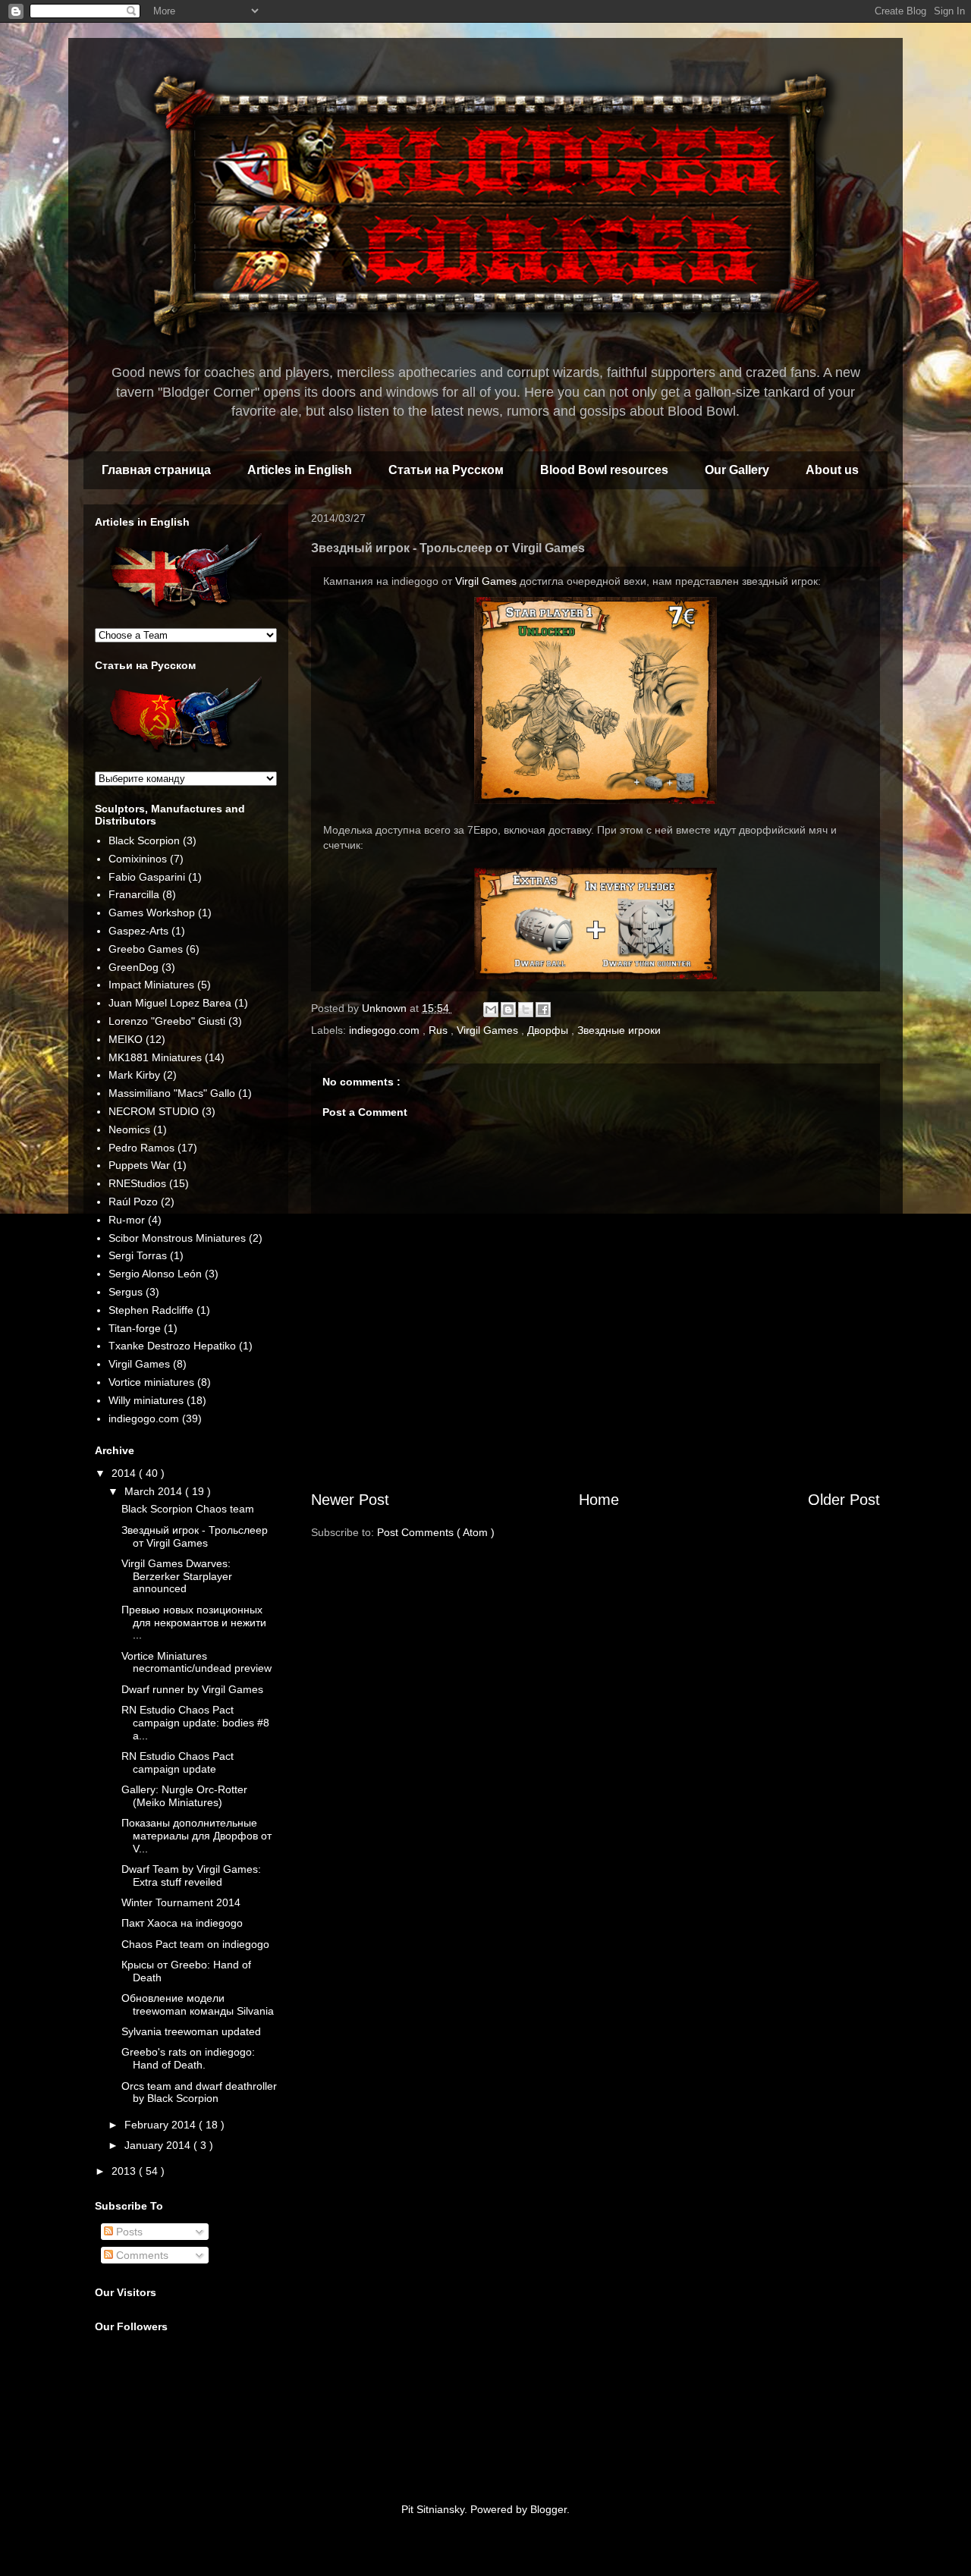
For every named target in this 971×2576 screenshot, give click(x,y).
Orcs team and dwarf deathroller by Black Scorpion (199, 2092)
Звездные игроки (619, 1030)
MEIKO (126, 1039)
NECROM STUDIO (154, 1111)
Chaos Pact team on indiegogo (195, 1944)
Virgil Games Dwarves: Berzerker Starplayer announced (177, 1576)
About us (832, 470)
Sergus (126, 1292)
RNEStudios (137, 1183)
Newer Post (350, 1500)
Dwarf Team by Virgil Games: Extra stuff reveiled (191, 1875)
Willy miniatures (146, 1400)
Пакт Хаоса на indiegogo (182, 1923)
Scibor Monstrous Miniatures (177, 1238)
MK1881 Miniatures (155, 1057)
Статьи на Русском (446, 470)
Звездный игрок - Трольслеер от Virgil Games (195, 1536)
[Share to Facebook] (543, 1010)
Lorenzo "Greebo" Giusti (167, 1021)
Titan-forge (135, 1328)
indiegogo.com (386, 1030)
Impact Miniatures (151, 985)
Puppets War (139, 1165)
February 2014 (162, 2125)
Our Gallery (737, 470)
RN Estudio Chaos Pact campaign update (178, 1762)
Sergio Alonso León (155, 1274)
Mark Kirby (134, 1075)
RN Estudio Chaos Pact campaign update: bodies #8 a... (195, 1723)
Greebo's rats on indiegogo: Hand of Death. (188, 2058)
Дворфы (549, 1030)
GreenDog (134, 967)
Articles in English (300, 470)
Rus (440, 1030)
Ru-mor (127, 1220)
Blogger (548, 2509)
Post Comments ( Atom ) (436, 1532)
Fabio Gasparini (147, 877)
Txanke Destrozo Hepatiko (172, 1346)
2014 (125, 1473)
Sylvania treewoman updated (191, 2031)
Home (599, 1500)
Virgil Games (486, 581)
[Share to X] (526, 1010)
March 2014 (155, 1491)
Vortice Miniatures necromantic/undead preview (196, 1662)
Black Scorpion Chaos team (188, 1509)
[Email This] (491, 1010)
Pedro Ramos (141, 1148)
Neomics (129, 1129)
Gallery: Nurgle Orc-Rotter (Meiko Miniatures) (184, 1796)
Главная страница (156, 470)
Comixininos (138, 859)
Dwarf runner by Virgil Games (192, 1689)
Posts (128, 2232)
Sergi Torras (138, 1255)
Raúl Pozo (133, 1202)
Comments (141, 2255)
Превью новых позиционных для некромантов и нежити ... (194, 1623)
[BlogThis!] (508, 1010)
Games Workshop (152, 913)
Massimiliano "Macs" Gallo (172, 1093)
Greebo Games (146, 949)
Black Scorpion (144, 840)
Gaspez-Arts (138, 931)
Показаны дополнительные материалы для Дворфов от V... (196, 1836)
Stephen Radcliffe (151, 1310)
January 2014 (159, 2145)
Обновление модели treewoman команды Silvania (198, 2004)
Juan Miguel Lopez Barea (170, 1003)
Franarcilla (134, 894)
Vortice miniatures (151, 1382)
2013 (125, 2171)
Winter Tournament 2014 (181, 1902)
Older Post (844, 1500)
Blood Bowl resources (604, 470)
